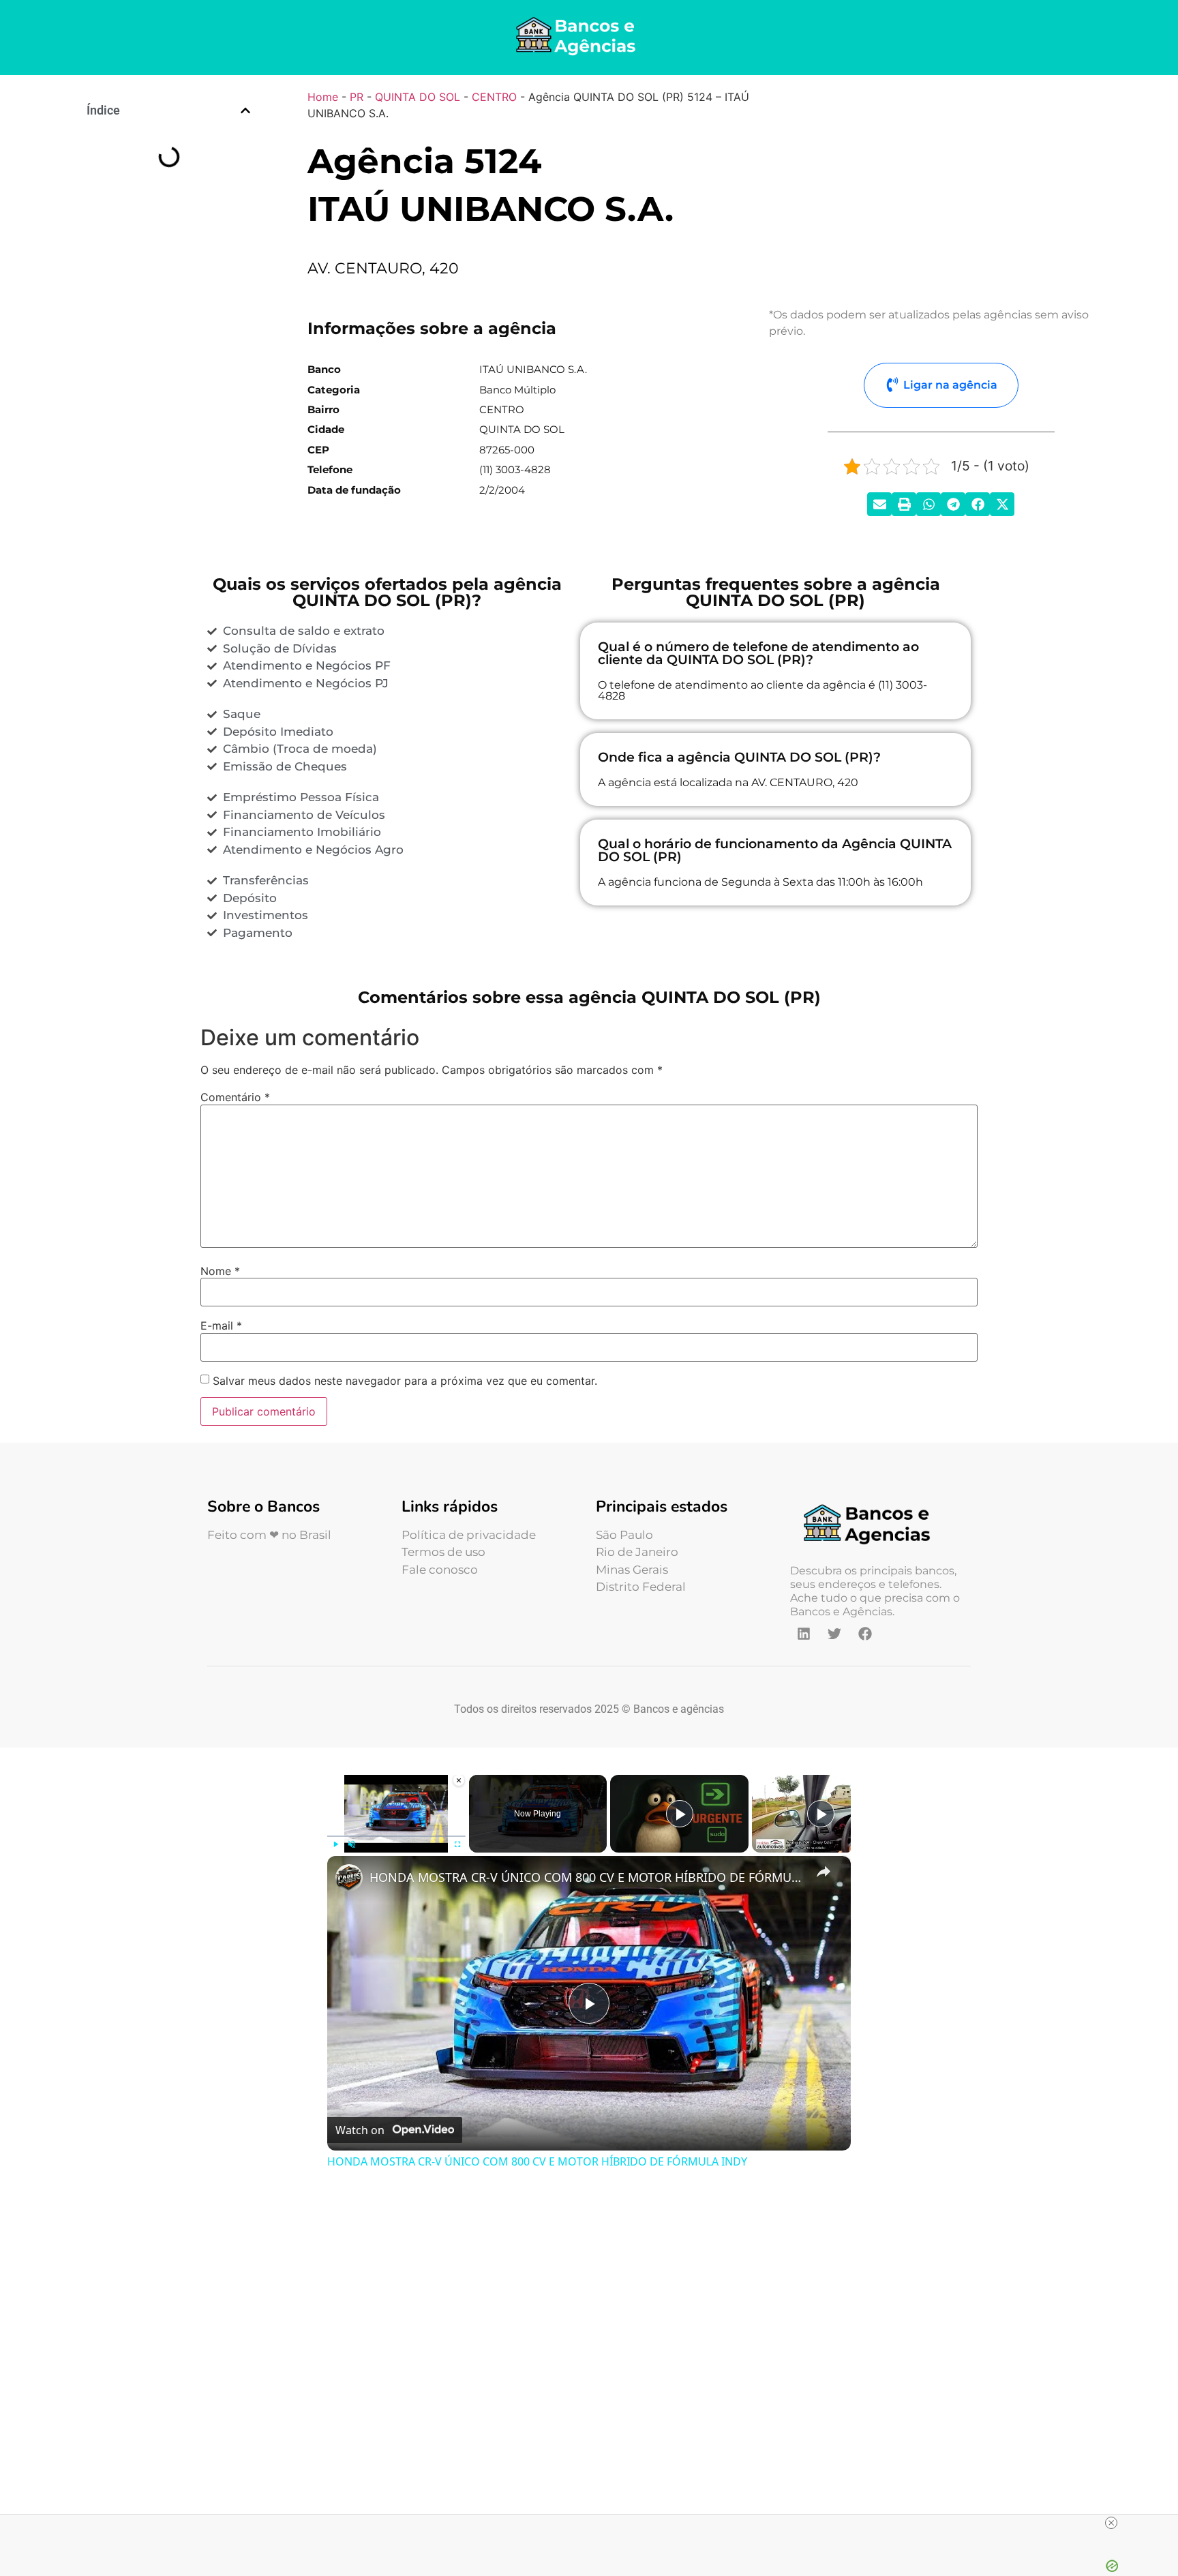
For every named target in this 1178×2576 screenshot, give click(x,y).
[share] (824, 1871)
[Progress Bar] (396, 1836)
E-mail (221, 1326)
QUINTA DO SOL (418, 97)
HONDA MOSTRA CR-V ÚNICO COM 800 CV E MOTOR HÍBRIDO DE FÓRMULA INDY (587, 1877)
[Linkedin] (804, 1634)
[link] (349, 1878)
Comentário (235, 1097)
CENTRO (494, 97)
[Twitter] (834, 1634)
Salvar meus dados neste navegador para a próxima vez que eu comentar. (405, 1381)
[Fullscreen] (457, 1844)
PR (357, 97)
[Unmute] (352, 1844)
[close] (1111, 2523)
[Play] (335, 1844)
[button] (245, 110)
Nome (220, 1271)
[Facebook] (865, 1634)
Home (323, 97)
